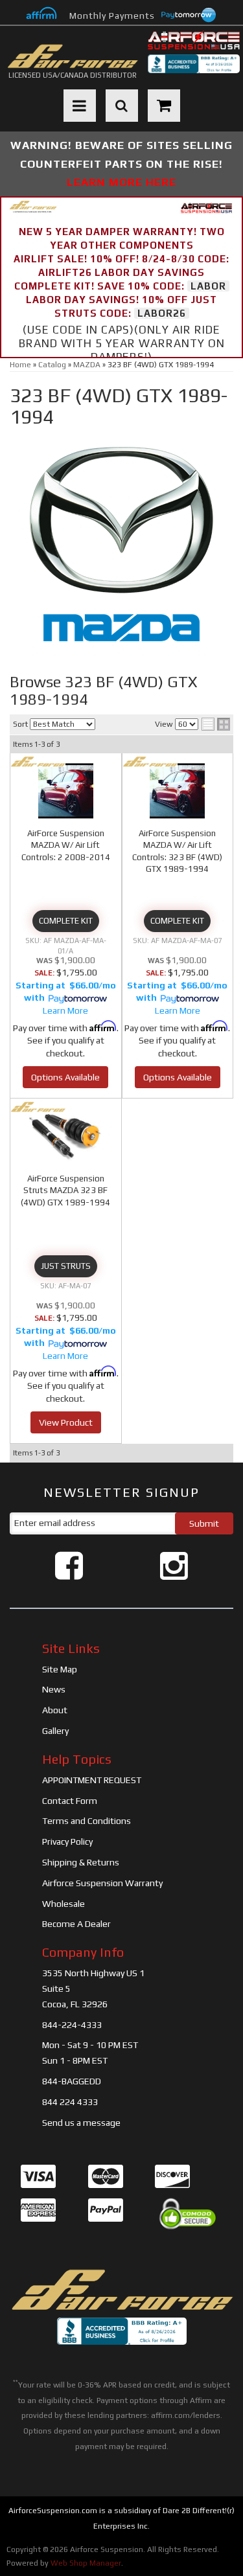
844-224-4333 (72, 2025)
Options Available (65, 1077)
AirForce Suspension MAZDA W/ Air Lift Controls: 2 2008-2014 (66, 845)
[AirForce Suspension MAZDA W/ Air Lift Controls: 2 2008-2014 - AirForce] (38, 762)
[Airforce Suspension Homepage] (121, 2290)
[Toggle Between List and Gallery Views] (216, 724)
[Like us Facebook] (69, 1566)
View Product (66, 1422)
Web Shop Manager (86, 2563)
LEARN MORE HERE (121, 182)
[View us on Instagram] (174, 1566)
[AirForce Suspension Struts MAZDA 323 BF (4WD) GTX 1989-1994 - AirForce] (38, 1107)
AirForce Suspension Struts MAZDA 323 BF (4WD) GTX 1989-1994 (65, 1190)
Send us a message (81, 2123)
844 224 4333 (70, 2102)
